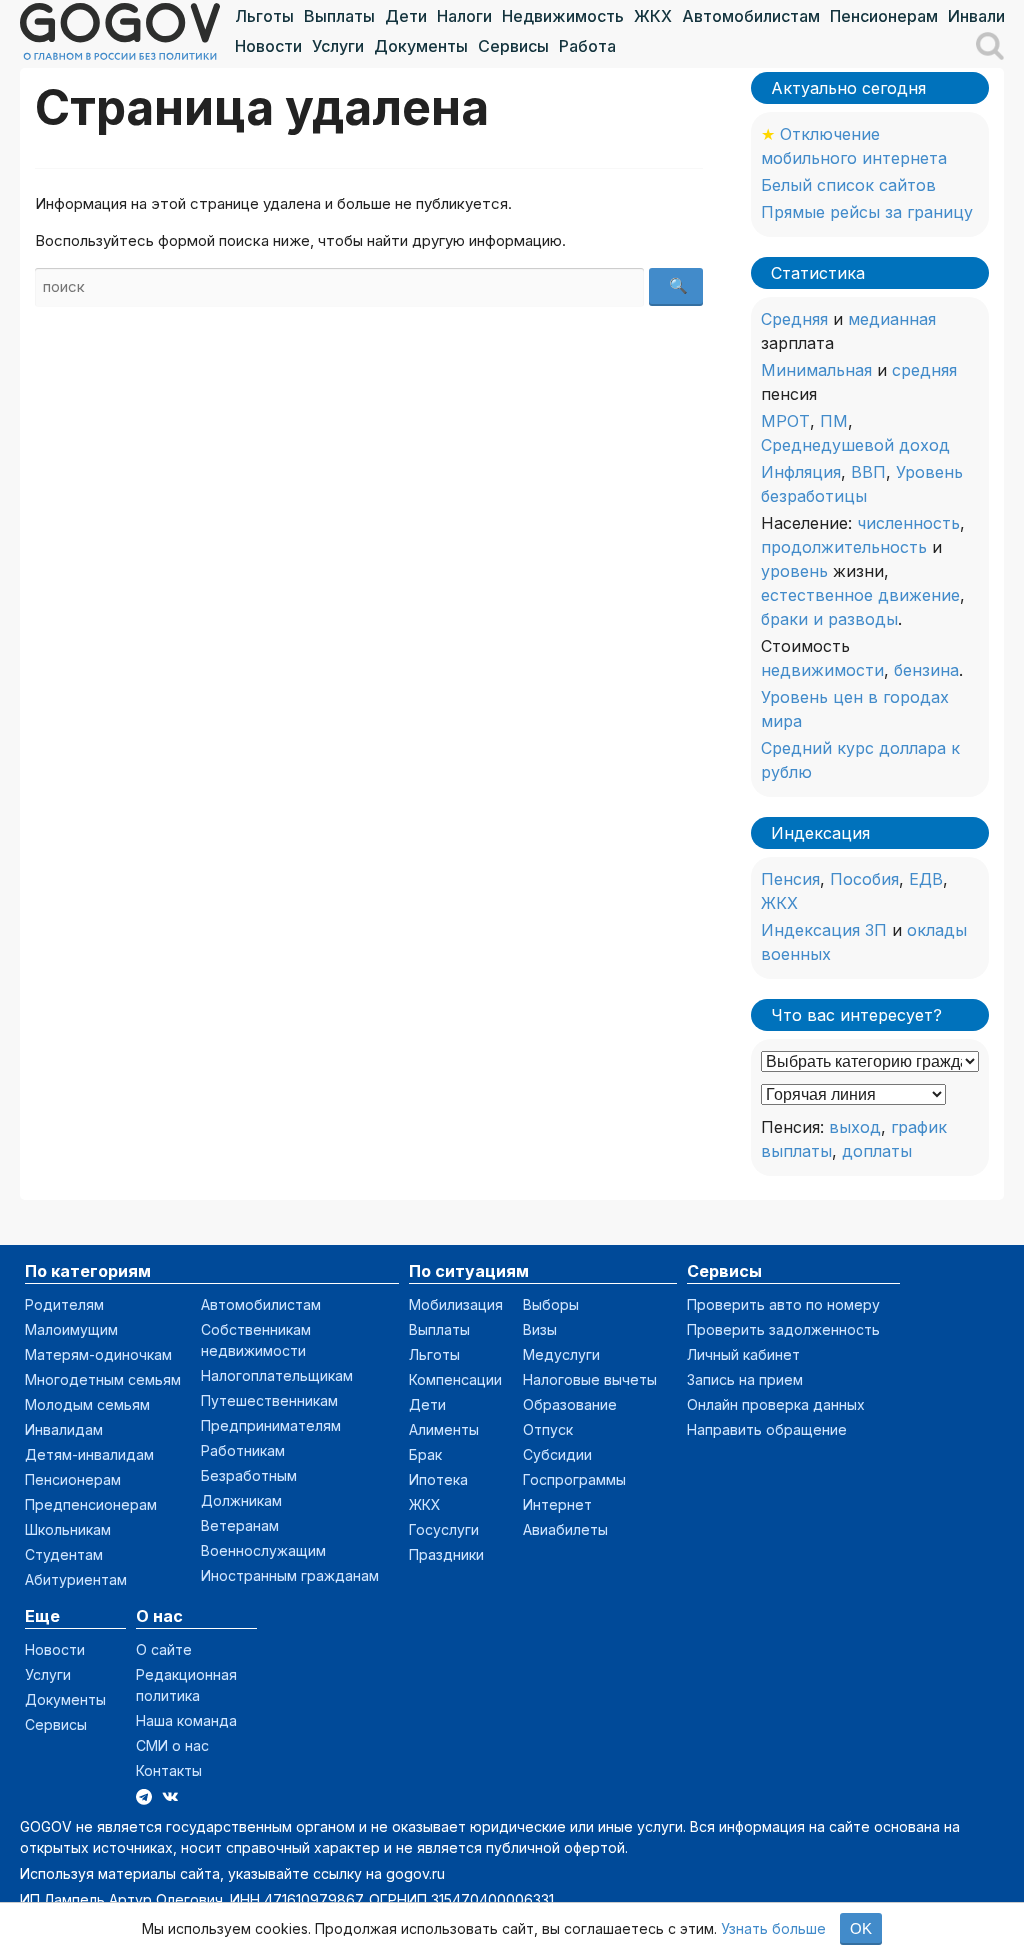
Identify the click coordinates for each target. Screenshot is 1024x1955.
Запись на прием (745, 1379)
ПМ (834, 421)
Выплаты (339, 16)
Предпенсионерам (91, 1504)
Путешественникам (269, 1400)
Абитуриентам (76, 1579)
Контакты (169, 1770)
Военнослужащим (263, 1550)
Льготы (264, 16)
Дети (406, 16)
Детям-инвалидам (89, 1454)
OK (861, 1928)
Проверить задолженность (783, 1329)
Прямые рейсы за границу (867, 212)
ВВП (868, 472)
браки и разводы (829, 619)
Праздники (446, 1554)
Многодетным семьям (103, 1379)
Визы (540, 1329)
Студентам (64, 1554)
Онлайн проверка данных (776, 1404)
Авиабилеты (565, 1529)
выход (855, 1127)
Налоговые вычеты (590, 1379)
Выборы (551, 1304)
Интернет (557, 1504)
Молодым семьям (87, 1404)
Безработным (249, 1475)
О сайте (164, 1649)
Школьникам (68, 1529)
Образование (570, 1404)
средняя (924, 370)
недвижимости (822, 670)
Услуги (338, 46)
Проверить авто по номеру (783, 1304)
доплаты (877, 1151)
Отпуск (548, 1429)
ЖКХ (653, 16)
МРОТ (785, 421)
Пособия (864, 879)
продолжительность (844, 547)
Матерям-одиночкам (98, 1354)
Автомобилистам (751, 16)
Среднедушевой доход (855, 445)
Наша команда (186, 1720)
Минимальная (816, 370)
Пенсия (790, 879)
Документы (421, 46)
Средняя (794, 319)
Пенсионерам (884, 16)
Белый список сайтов (848, 185)
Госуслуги (444, 1529)
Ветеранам (240, 1525)
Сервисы (513, 46)
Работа (587, 46)
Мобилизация (456, 1304)
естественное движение (860, 595)
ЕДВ (926, 879)
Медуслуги (561, 1354)
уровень (794, 571)
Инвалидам (64, 1429)
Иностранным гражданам (290, 1575)
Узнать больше (773, 1928)
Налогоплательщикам (277, 1375)
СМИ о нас (172, 1745)
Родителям (64, 1304)
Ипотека (438, 1479)
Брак (425, 1454)
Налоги (464, 16)
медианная (892, 319)
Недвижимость (563, 16)
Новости (268, 46)
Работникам (243, 1450)
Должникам (241, 1500)
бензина (926, 670)
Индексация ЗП (824, 930)
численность (908, 523)
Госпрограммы (574, 1479)
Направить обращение (767, 1429)
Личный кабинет (743, 1354)
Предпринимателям (271, 1425)
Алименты (444, 1429)
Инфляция (801, 472)
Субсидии (557, 1454)
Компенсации (455, 1379)
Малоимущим (71, 1329)
